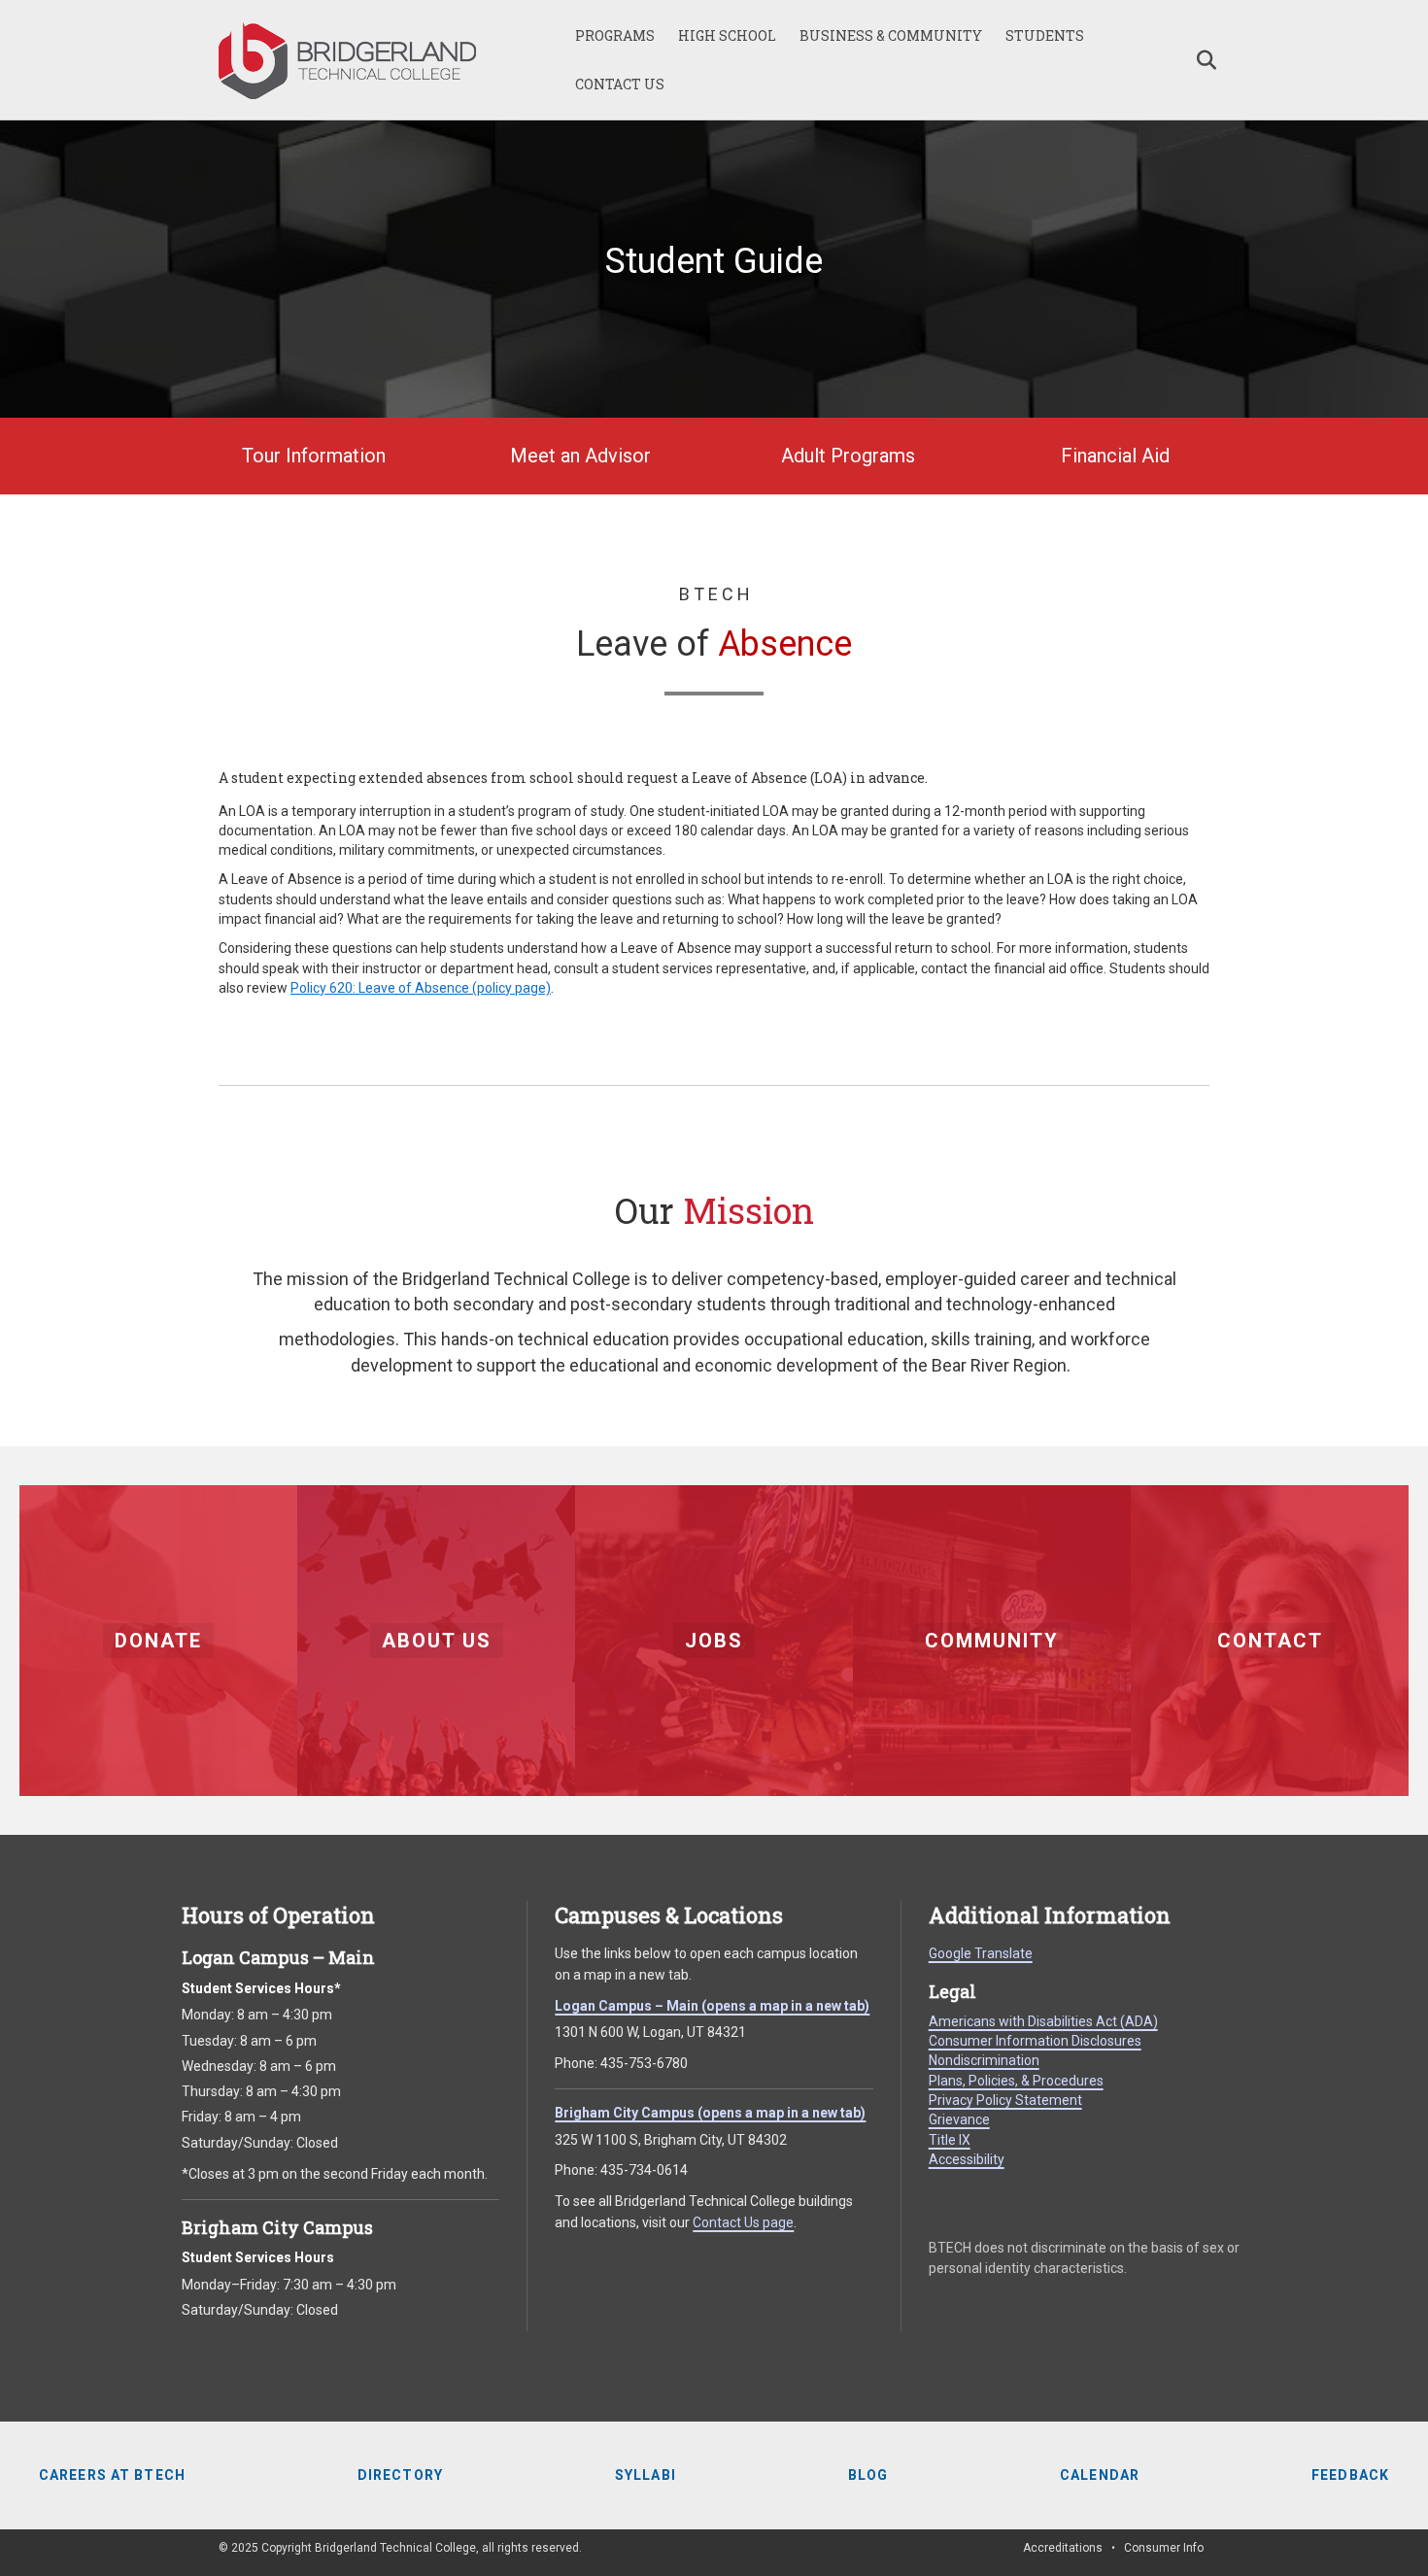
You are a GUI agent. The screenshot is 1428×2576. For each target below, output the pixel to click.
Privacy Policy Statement (1005, 2100)
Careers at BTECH (112, 2475)
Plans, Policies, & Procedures (1016, 2081)
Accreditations (1063, 2548)
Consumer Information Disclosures (1035, 2041)
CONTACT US (620, 84)
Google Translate (981, 1953)
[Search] (1197, 60)
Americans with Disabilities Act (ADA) (1043, 2021)
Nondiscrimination (984, 2060)
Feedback (1350, 2475)
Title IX (950, 2140)
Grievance (959, 2119)
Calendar (1100, 2475)
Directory (400, 2475)
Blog (868, 2475)
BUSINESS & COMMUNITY (891, 35)
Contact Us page (743, 2222)
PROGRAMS (615, 35)
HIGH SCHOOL (727, 35)
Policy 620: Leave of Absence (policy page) (421, 988)
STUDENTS (1045, 35)
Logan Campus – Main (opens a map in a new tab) (712, 2006)
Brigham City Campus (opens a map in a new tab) (710, 2113)
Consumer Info (1164, 2548)
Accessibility (967, 2159)
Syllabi (646, 2475)
